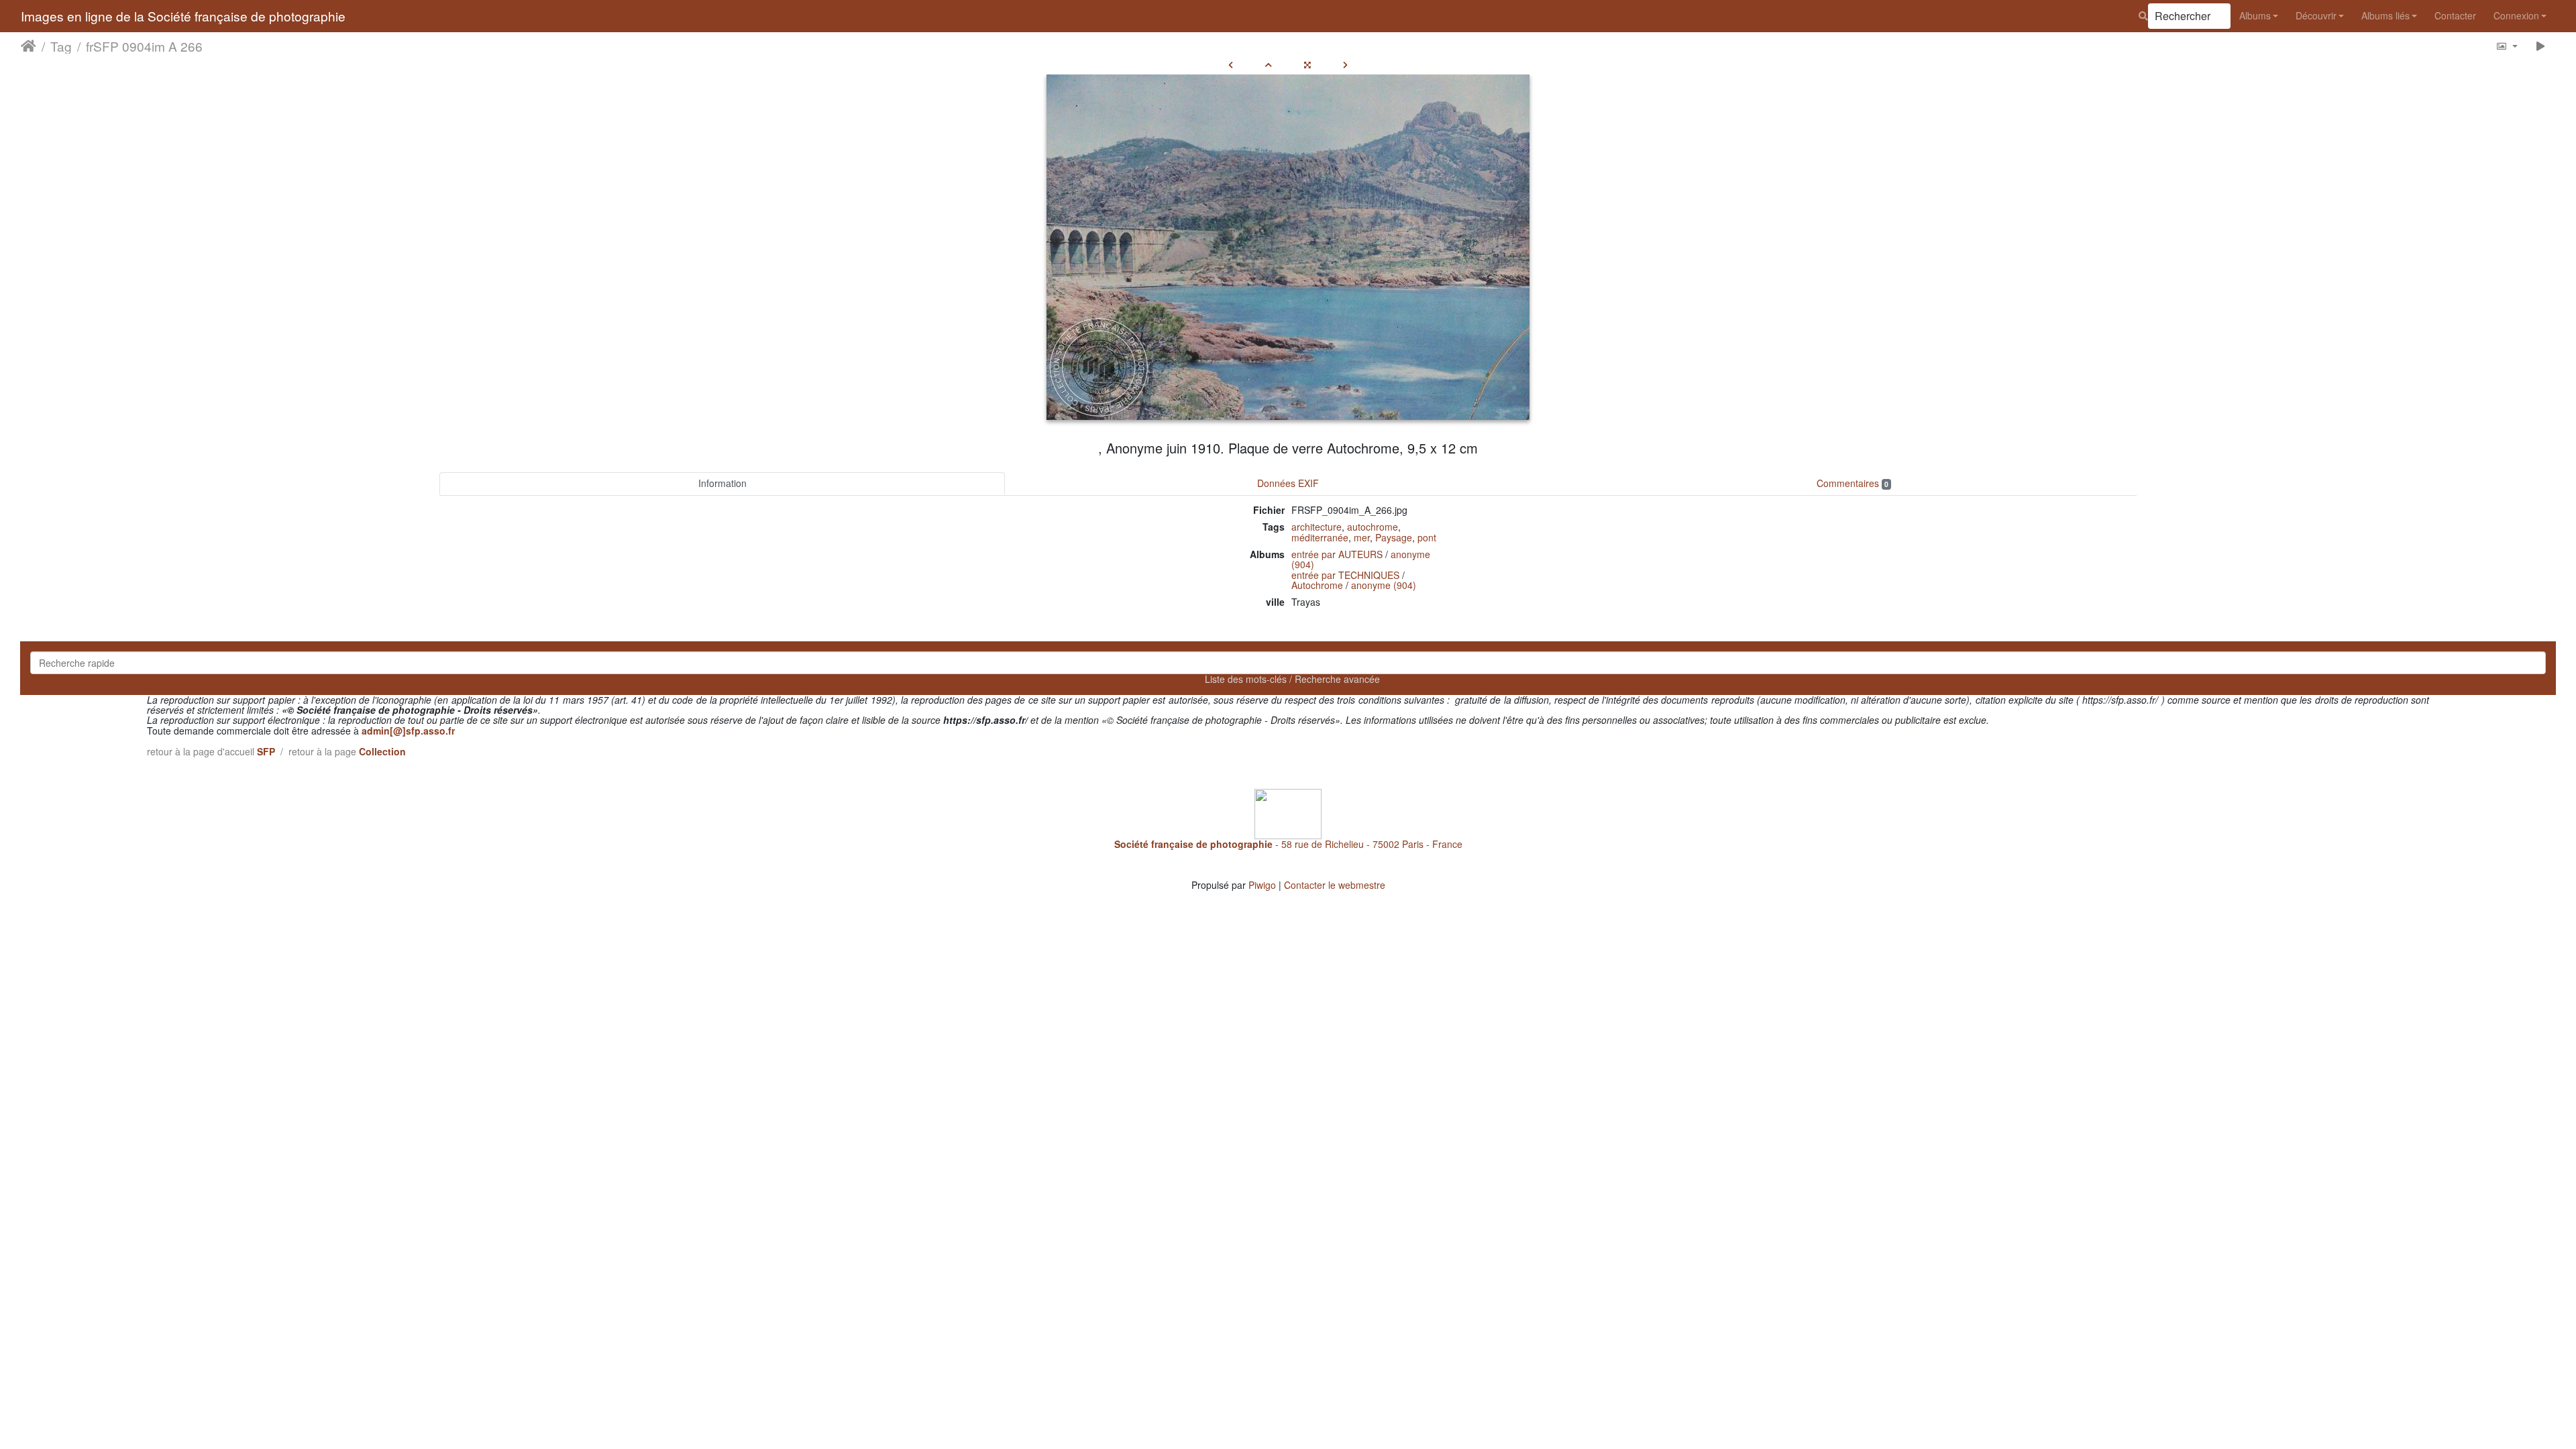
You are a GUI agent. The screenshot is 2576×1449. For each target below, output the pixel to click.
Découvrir (2316, 15)
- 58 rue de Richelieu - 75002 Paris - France (1288, 844)
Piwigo (1262, 885)
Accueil (29, 46)
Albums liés (2385, 15)
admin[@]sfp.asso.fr (408, 731)
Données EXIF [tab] (1288, 483)
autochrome (1373, 527)
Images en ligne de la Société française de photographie (183, 16)
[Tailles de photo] (2507, 46)
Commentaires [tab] (1853, 483)
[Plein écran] (1307, 64)
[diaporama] (2541, 46)
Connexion (2516, 15)
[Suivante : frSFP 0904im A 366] (1345, 64)
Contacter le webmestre (1335, 885)
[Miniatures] (1269, 64)
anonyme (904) (1384, 585)
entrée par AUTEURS (1337, 554)
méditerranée (1320, 537)
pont (1427, 537)
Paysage (1394, 537)
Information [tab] (722, 483)
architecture (1317, 527)
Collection (382, 751)
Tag (61, 46)
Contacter (2455, 15)
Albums (2255, 15)
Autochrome (1317, 585)
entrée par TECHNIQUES (1345, 575)
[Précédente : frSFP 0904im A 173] (1231, 64)
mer (1362, 537)
